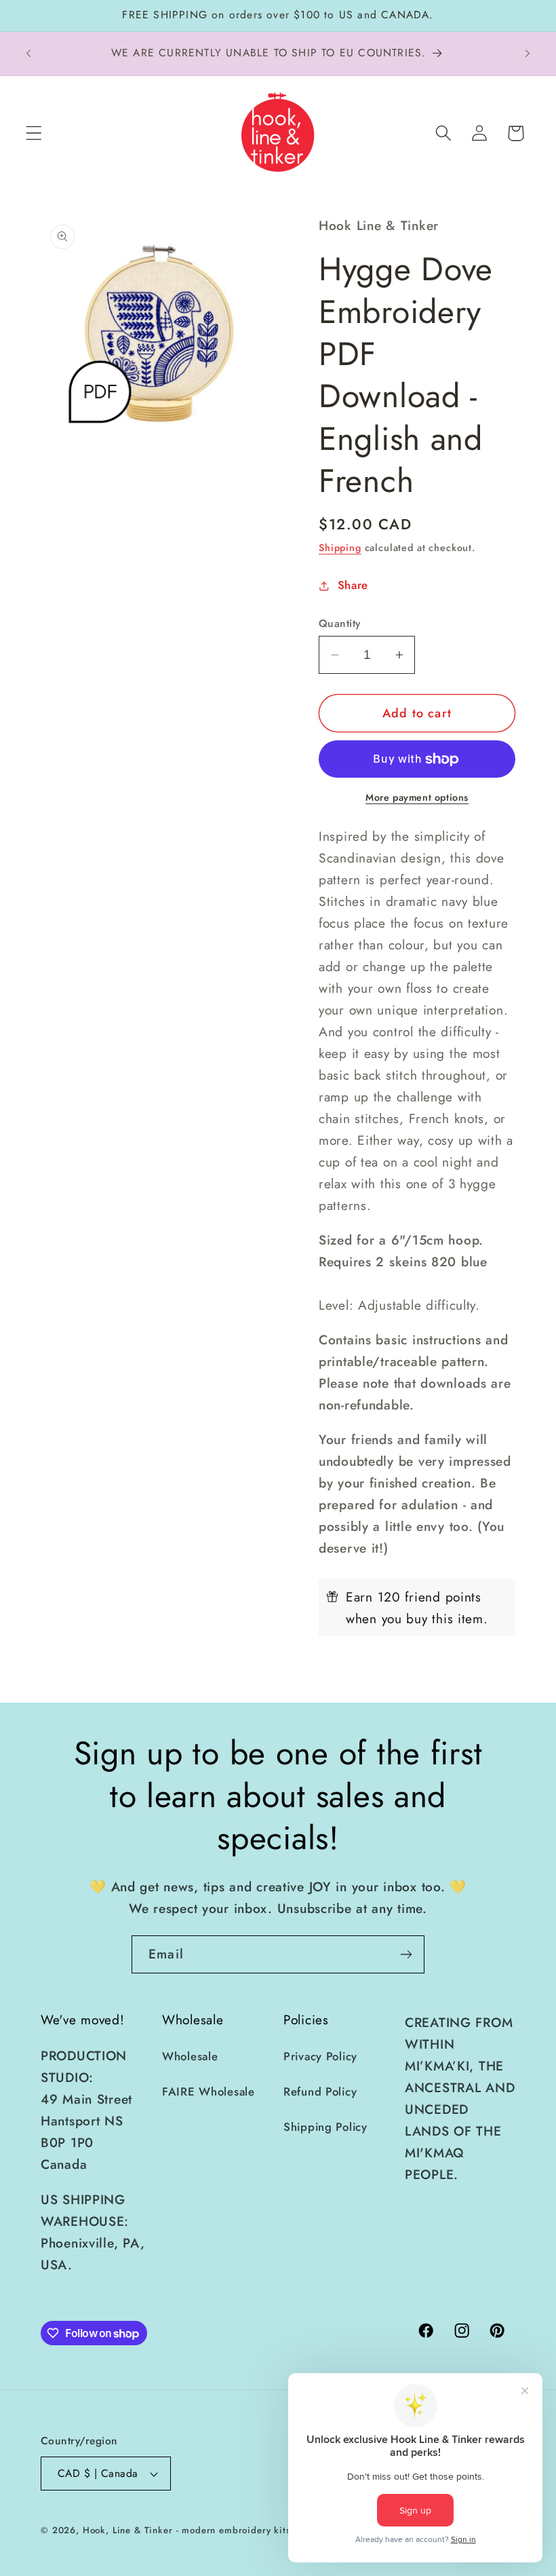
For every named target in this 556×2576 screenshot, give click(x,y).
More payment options (417, 797)
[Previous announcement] (28, 54)
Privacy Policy (320, 2056)
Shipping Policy (325, 2127)
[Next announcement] (528, 54)
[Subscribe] (406, 1954)
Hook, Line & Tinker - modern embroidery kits (187, 2530)
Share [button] (353, 585)
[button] (34, 133)
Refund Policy (320, 2091)
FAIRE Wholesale (209, 2091)
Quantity (340, 624)
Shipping (340, 548)
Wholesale (190, 2056)
